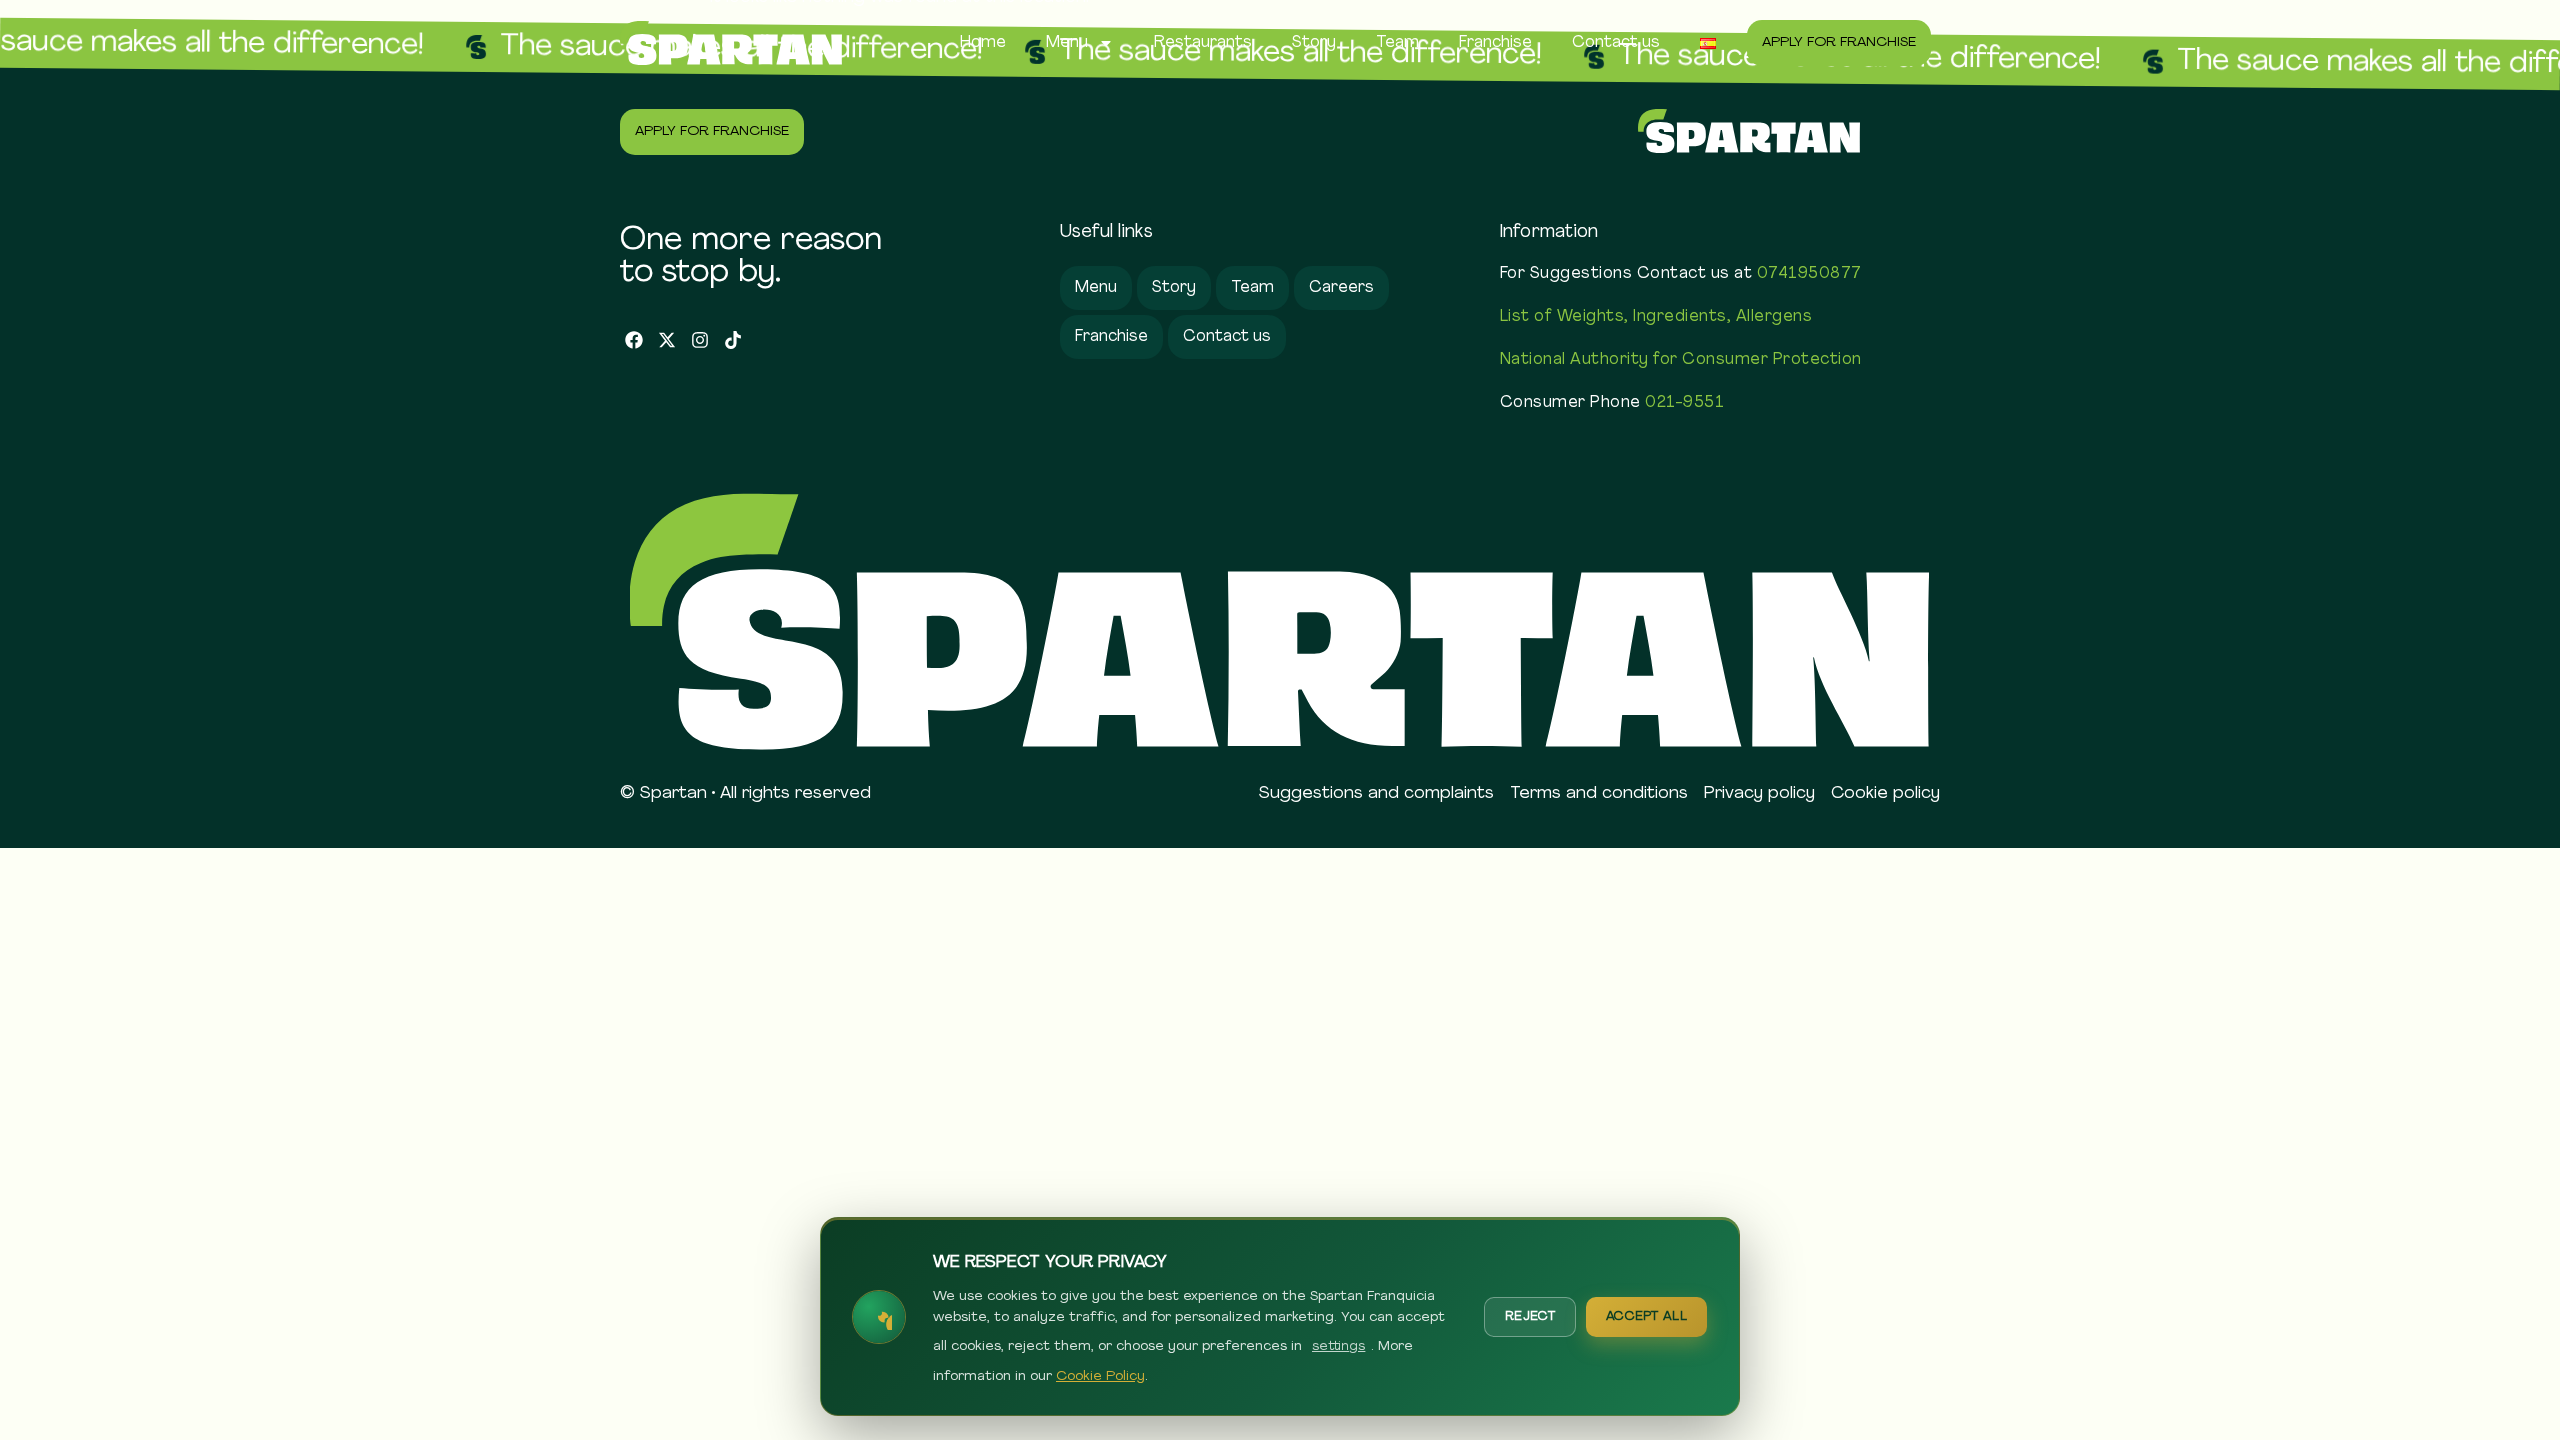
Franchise (1495, 43)
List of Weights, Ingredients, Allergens (1656, 317)
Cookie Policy (1100, 1376)
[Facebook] (634, 340)
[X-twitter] (667, 340)
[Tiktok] (732, 340)
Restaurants (1203, 43)
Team (1397, 43)
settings (1338, 1346)
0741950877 (1809, 274)
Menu (1067, 43)
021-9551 (1684, 403)
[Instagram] (700, 340)
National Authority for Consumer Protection (1681, 360)
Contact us (1616, 43)
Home (983, 43)
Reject (1530, 1316)
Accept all (1646, 1316)
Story (1314, 43)
